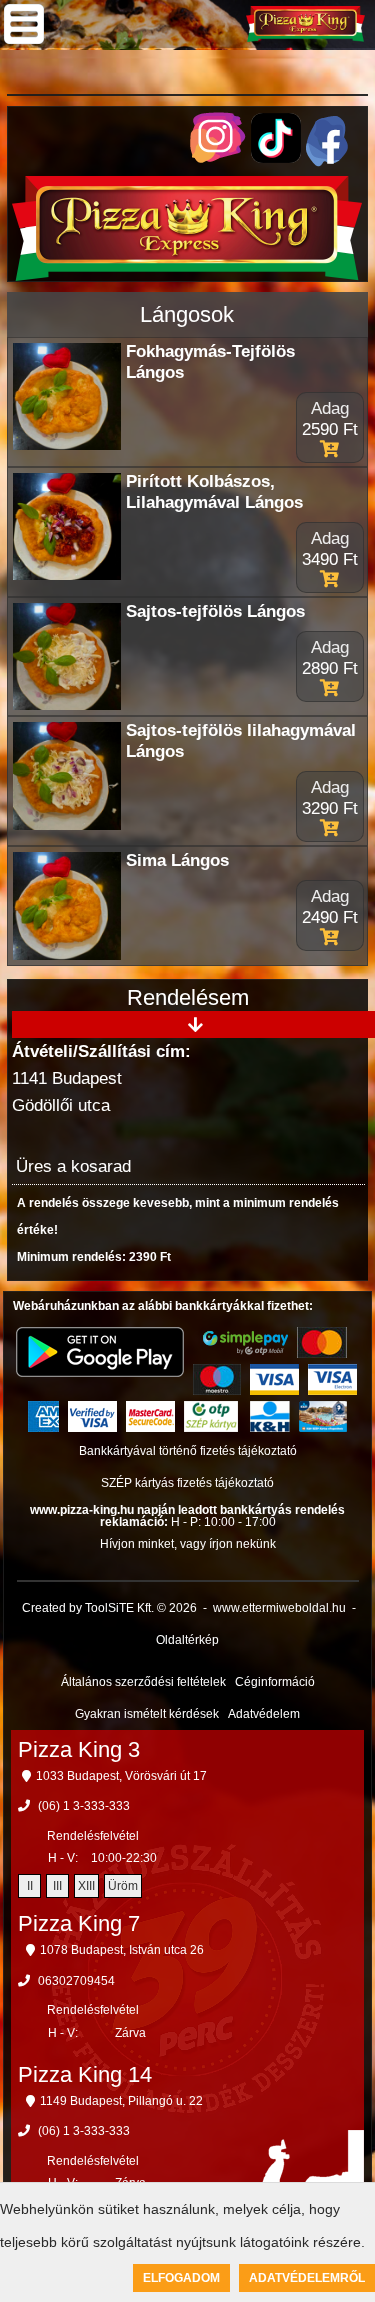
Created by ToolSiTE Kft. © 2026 (109, 1608)
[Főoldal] (187, 275)
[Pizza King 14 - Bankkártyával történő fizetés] (245, 1343)
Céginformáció (275, 1682)
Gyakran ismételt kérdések (147, 1714)
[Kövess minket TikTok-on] (276, 157)
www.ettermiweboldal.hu (279, 1608)
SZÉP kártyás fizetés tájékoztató (187, 1483)
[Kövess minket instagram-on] (218, 157)
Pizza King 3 (79, 1749)
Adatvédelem (264, 1714)
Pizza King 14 (85, 2074)
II (30, 1886)
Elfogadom (181, 2278)
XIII (86, 1886)
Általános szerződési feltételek (143, 1682)
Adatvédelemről (307, 2278)
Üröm (123, 1886)
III (57, 1886)
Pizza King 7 (79, 1923)
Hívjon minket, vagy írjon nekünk (188, 1544)
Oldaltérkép (187, 1640)
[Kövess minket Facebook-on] (327, 161)
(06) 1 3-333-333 (84, 1806)
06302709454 (76, 1981)
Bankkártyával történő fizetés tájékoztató (188, 1451)
